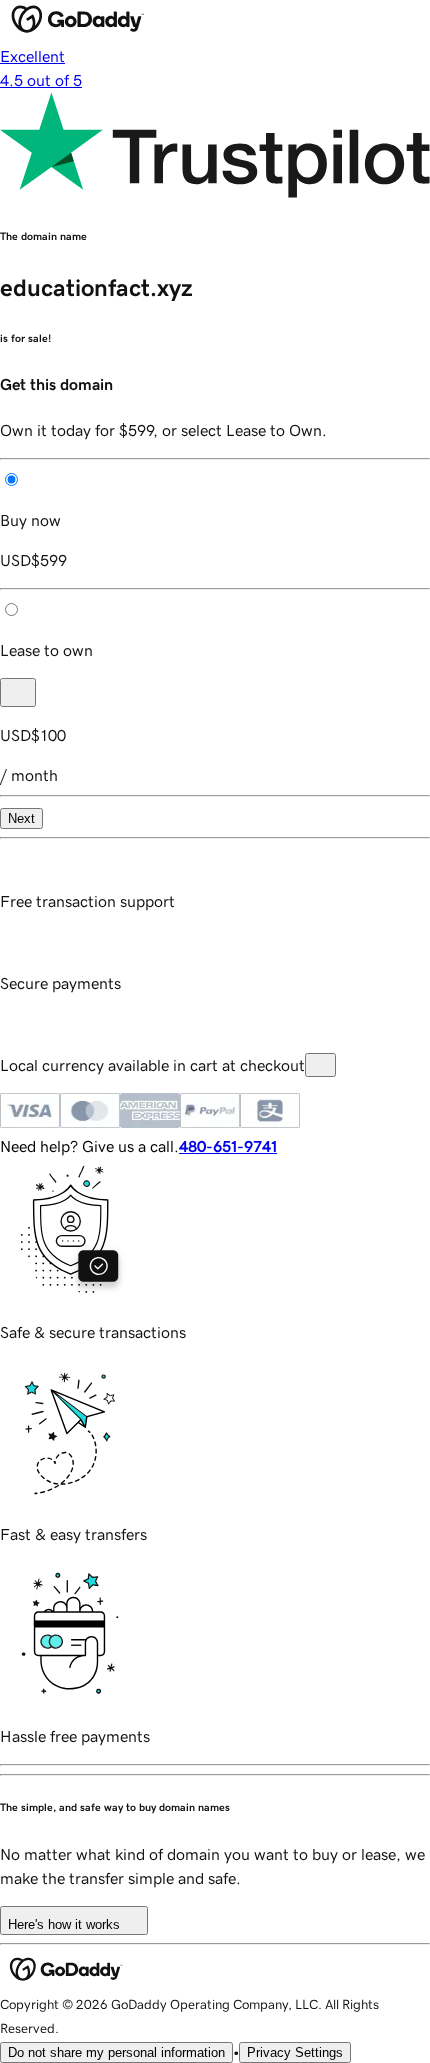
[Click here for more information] (320, 1065)
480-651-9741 (228, 1146)
